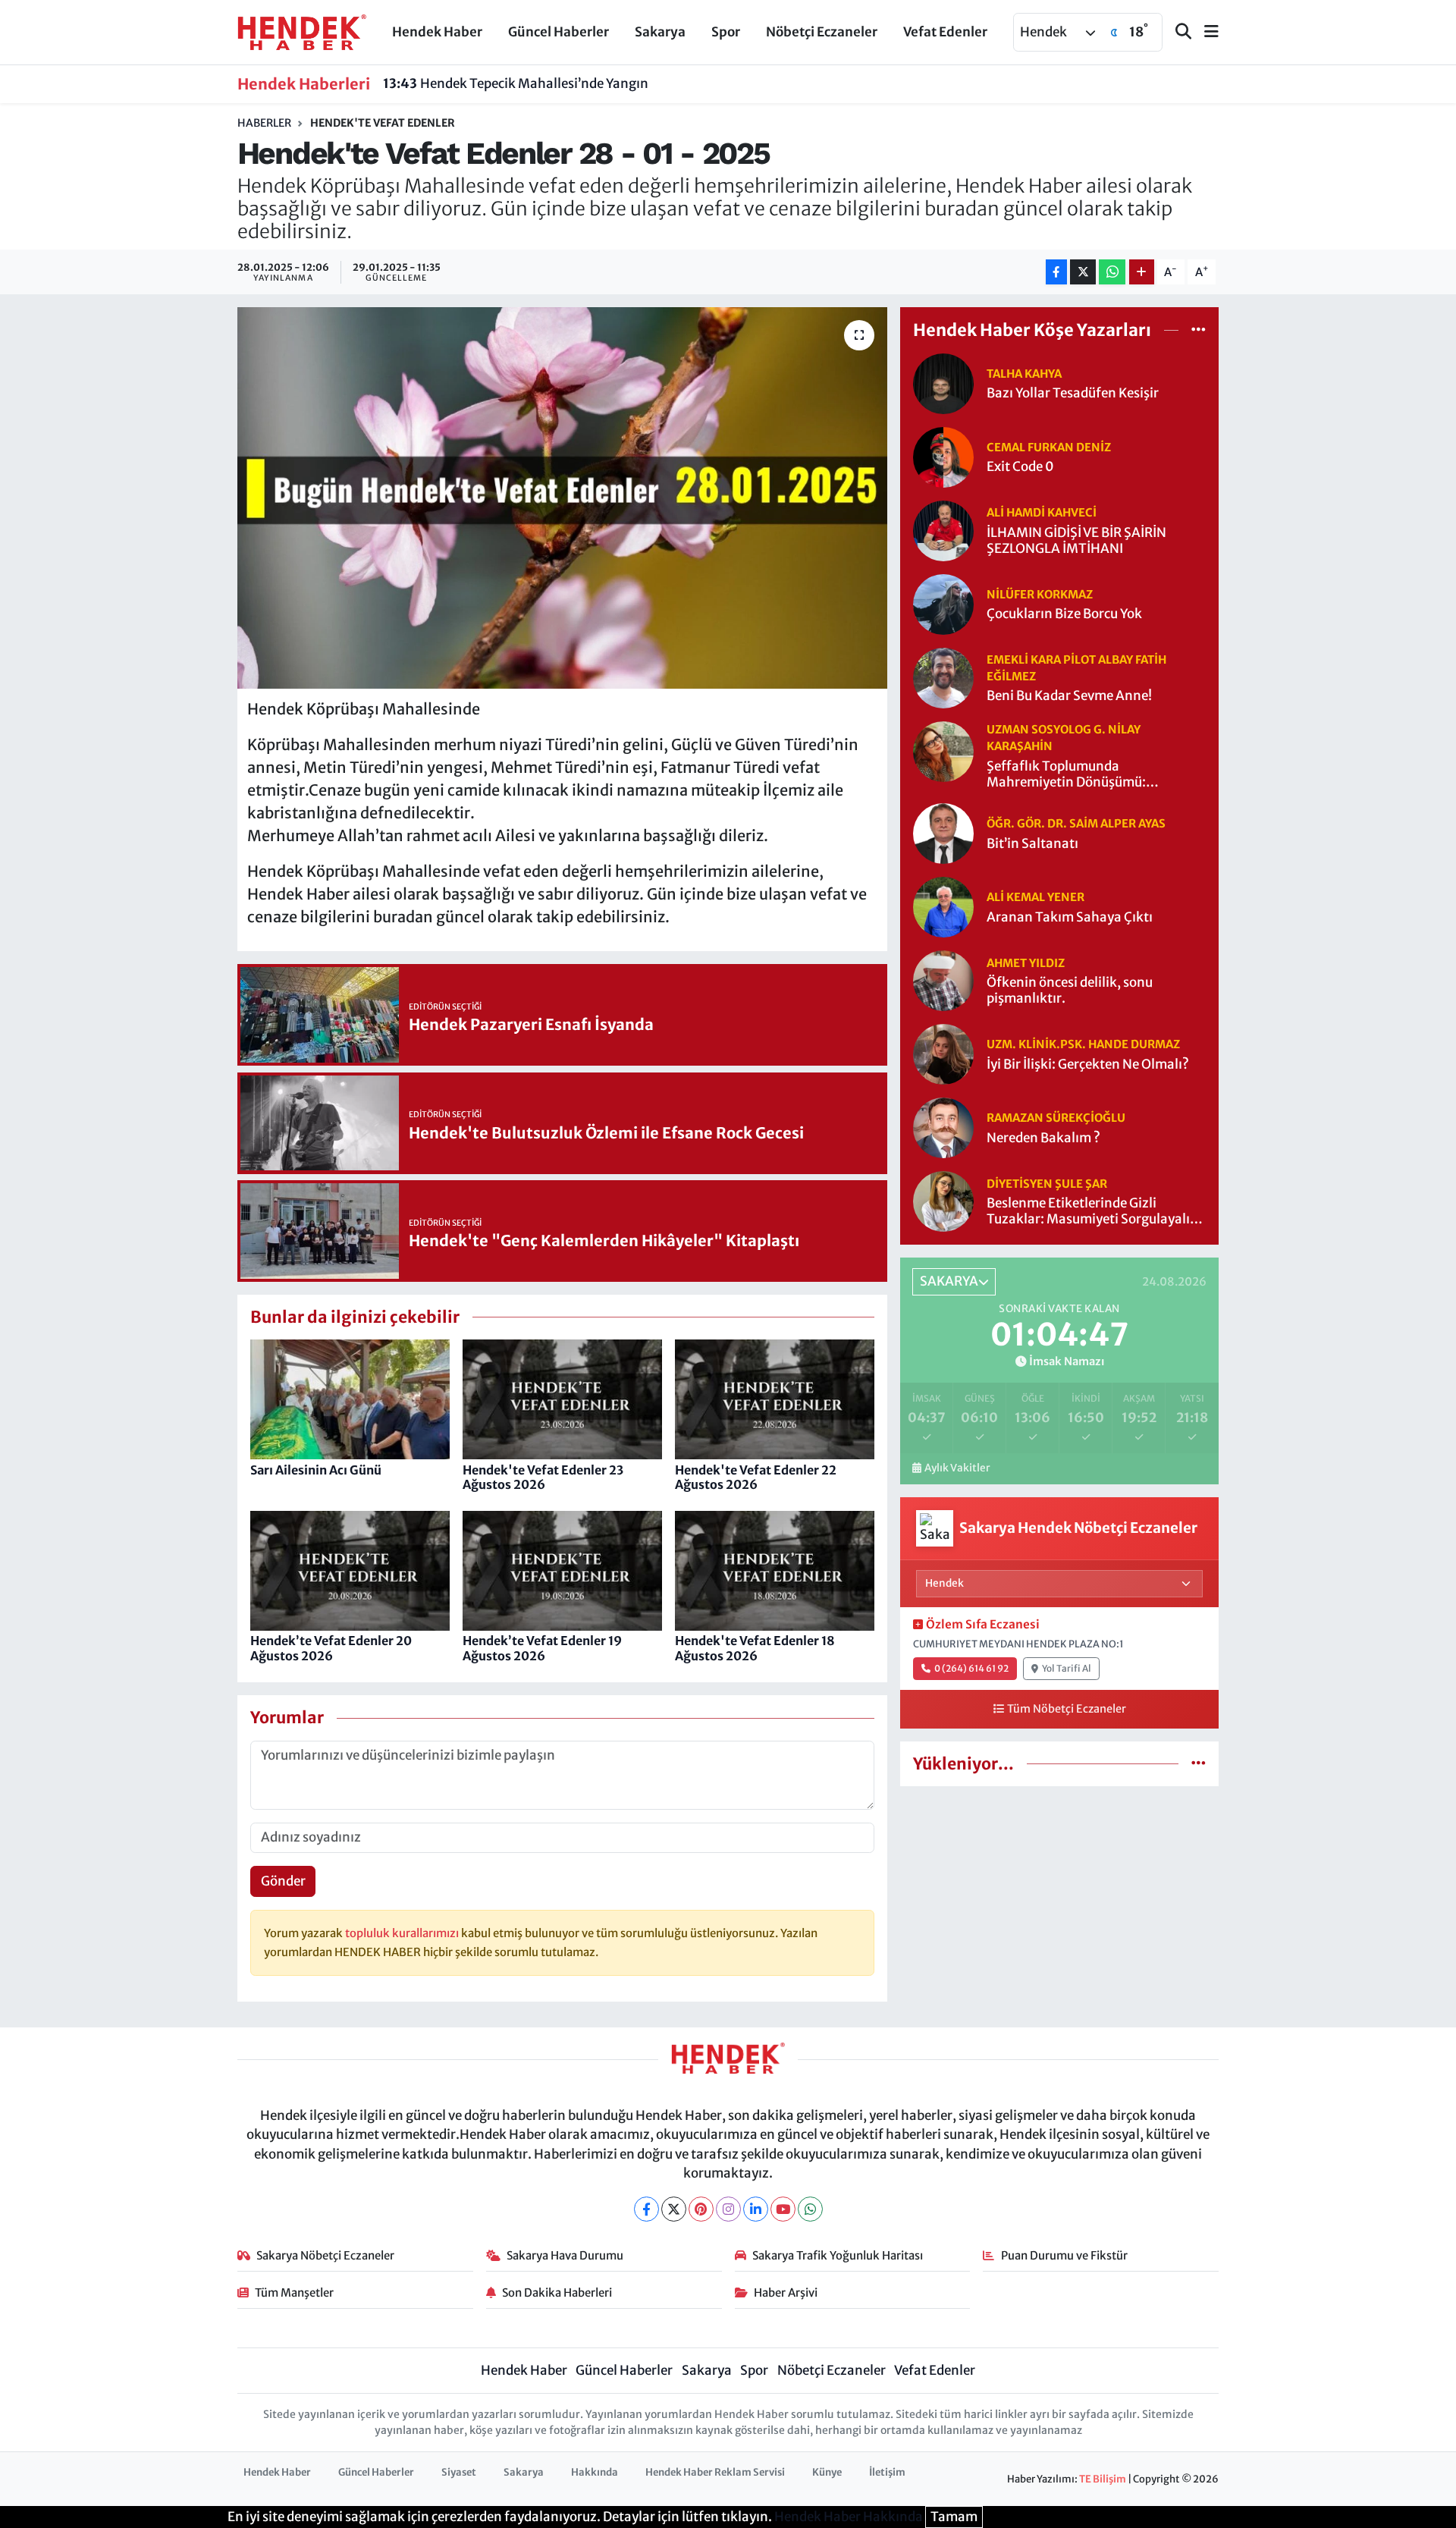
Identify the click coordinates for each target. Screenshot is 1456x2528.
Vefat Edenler (945, 32)
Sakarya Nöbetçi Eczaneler (325, 2255)
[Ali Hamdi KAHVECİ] (943, 529)
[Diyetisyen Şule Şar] (943, 1201)
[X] (674, 2209)
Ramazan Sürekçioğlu (1056, 1118)
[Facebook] (646, 2209)
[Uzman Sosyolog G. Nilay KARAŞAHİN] (943, 750)
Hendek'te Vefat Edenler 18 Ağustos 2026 (755, 1648)
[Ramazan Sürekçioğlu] (943, 1127)
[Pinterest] (701, 2209)
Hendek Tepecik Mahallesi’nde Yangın (516, 83)
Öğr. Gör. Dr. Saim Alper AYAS (1076, 823)
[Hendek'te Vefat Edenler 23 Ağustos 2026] (562, 1399)
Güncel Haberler (559, 32)
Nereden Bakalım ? (1043, 1138)
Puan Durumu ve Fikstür (1064, 2255)
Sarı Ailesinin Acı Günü (316, 1470)
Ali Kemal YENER (1036, 897)
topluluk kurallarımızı (403, 1933)
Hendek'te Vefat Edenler (383, 123)
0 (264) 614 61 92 (971, 1668)
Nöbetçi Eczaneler (822, 32)
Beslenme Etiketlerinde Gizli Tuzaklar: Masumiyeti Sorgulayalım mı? (1094, 1212)
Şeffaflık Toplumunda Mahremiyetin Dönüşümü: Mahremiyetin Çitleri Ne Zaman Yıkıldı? (1082, 775)
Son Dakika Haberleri (557, 2292)
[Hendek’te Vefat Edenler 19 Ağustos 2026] (562, 1570)
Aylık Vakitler (957, 1468)
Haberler (264, 123)
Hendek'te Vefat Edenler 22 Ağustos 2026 (756, 1477)
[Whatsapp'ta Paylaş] (1112, 272)
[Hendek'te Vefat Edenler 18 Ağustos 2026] (775, 1570)
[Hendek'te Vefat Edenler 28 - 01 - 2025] (562, 498)
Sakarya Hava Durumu (565, 2255)
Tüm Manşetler (294, 2292)
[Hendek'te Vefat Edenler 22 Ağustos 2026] (775, 1399)
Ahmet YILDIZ (1026, 963)
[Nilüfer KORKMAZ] (943, 603)
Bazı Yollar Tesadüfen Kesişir (1073, 393)
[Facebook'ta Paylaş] (1056, 272)
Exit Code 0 (1020, 467)
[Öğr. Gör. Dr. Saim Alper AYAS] (943, 833)
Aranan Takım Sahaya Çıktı (1070, 917)
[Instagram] (728, 2209)
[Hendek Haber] (302, 31)
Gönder (283, 1881)
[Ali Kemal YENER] (943, 906)
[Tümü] (1199, 330)
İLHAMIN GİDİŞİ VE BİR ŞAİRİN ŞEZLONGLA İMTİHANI (1076, 541)
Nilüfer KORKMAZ (1040, 594)
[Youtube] (783, 2209)
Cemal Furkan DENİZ (1049, 447)
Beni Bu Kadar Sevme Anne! (1069, 696)
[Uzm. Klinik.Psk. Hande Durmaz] (943, 1054)
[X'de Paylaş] (1083, 272)
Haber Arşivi (786, 2292)
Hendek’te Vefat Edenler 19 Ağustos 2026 (542, 1648)
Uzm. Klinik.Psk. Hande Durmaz (1083, 1044)
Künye (827, 2472)
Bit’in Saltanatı (1032, 844)
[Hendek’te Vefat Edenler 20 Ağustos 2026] (350, 1570)
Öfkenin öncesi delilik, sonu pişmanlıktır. (1070, 991)
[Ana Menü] (1205, 32)
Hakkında (595, 2472)
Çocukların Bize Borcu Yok (1064, 614)
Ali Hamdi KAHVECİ (1042, 512)
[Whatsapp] (810, 2209)
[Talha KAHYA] (943, 382)
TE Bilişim (1103, 2479)
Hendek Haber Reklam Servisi (715, 2472)
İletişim (887, 2472)
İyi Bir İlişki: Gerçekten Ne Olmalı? (1088, 1065)
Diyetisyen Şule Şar (1047, 1184)
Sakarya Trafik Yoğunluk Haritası (838, 2255)
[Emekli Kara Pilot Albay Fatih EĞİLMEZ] (943, 677)
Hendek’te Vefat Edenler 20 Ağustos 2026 (331, 1648)
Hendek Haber (437, 32)
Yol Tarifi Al (1067, 1668)
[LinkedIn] (756, 2209)
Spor (726, 32)
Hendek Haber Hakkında (849, 2517)
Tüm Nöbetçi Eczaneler (1067, 1709)
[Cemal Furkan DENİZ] (943, 456)
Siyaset (459, 2472)
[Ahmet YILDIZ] (943, 980)
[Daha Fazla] (1142, 272)
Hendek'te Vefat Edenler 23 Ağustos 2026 (543, 1477)
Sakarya (660, 32)
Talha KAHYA (1024, 374)
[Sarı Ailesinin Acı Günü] (350, 1399)
